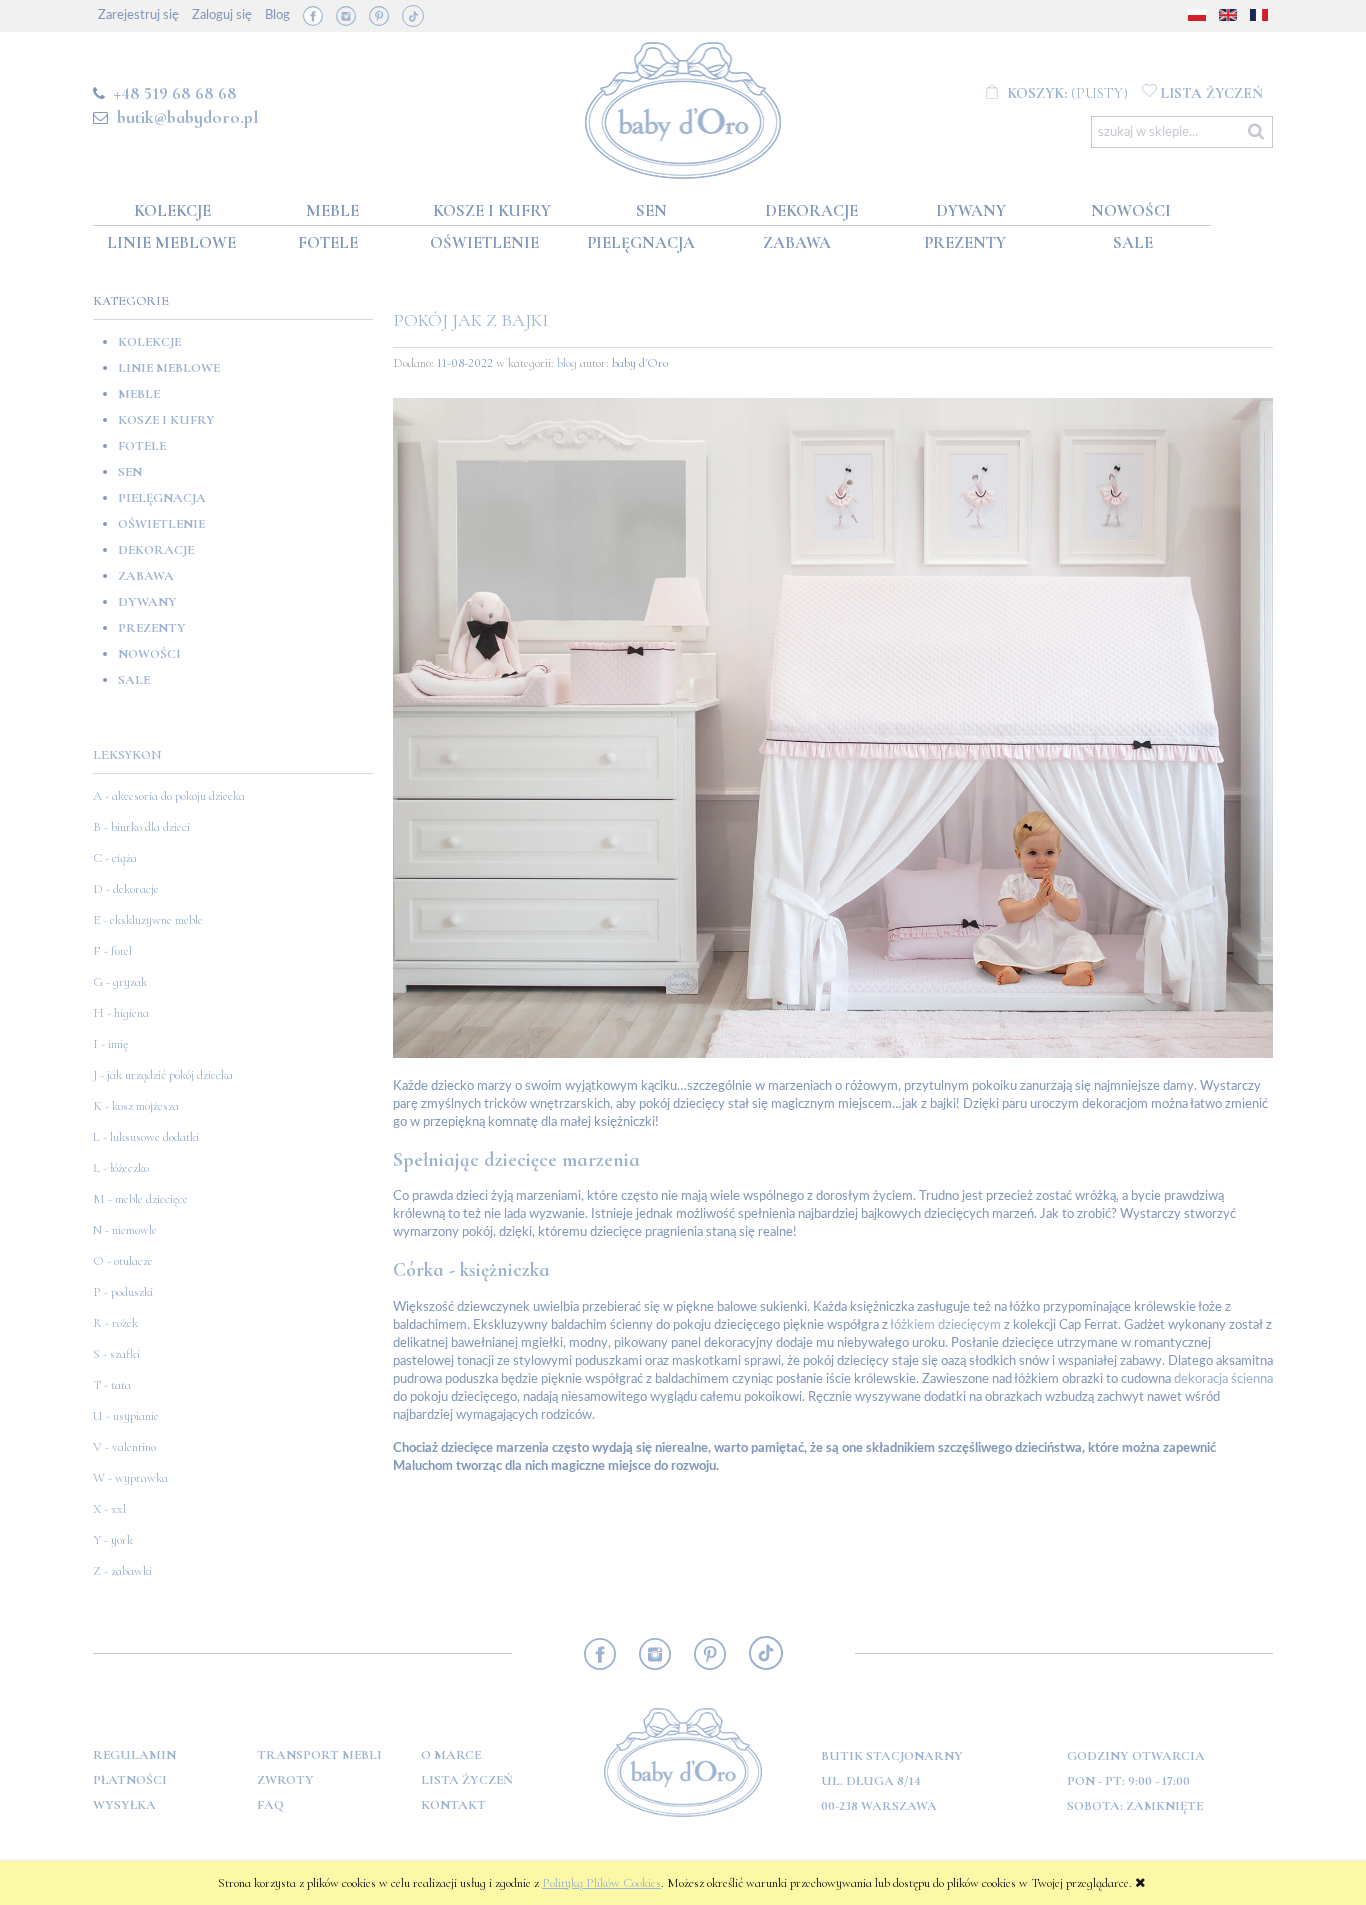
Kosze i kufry (166, 420)
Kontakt (453, 1805)
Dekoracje (156, 550)
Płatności (130, 1780)
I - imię (110, 1044)
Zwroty (285, 1780)
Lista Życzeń (467, 1780)
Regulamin (134, 1755)
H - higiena (121, 1013)
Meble (139, 394)
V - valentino (124, 1447)
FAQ (270, 1805)
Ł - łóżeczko (121, 1168)
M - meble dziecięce (140, 1199)
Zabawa (146, 576)
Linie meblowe (169, 368)
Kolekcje (149, 342)
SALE (134, 680)
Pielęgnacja (162, 498)
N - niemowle (125, 1230)
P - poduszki (123, 1292)
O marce (451, 1755)
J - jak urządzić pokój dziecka (163, 1075)
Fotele (142, 446)
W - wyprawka (130, 1478)
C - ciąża (115, 858)
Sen (130, 472)
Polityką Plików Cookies (601, 1883)
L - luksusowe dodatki (146, 1137)
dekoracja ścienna (1223, 1379)
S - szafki (116, 1354)
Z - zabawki (122, 1571)
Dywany (147, 602)
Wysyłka (124, 1805)
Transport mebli (319, 1755)
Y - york (113, 1540)
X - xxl (109, 1509)
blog (567, 363)
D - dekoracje (126, 889)
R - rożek (115, 1323)
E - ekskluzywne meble (148, 920)
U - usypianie (126, 1416)
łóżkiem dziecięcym (945, 1325)
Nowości (149, 654)
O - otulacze (123, 1261)
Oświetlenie (161, 524)
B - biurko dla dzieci (141, 827)
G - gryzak (120, 982)
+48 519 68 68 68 (175, 93)
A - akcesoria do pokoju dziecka (169, 796)
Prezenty (152, 628)
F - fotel (112, 951)
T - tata (112, 1385)
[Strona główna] (683, 106)
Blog (277, 15)
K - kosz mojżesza (136, 1106)
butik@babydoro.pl (187, 117)
